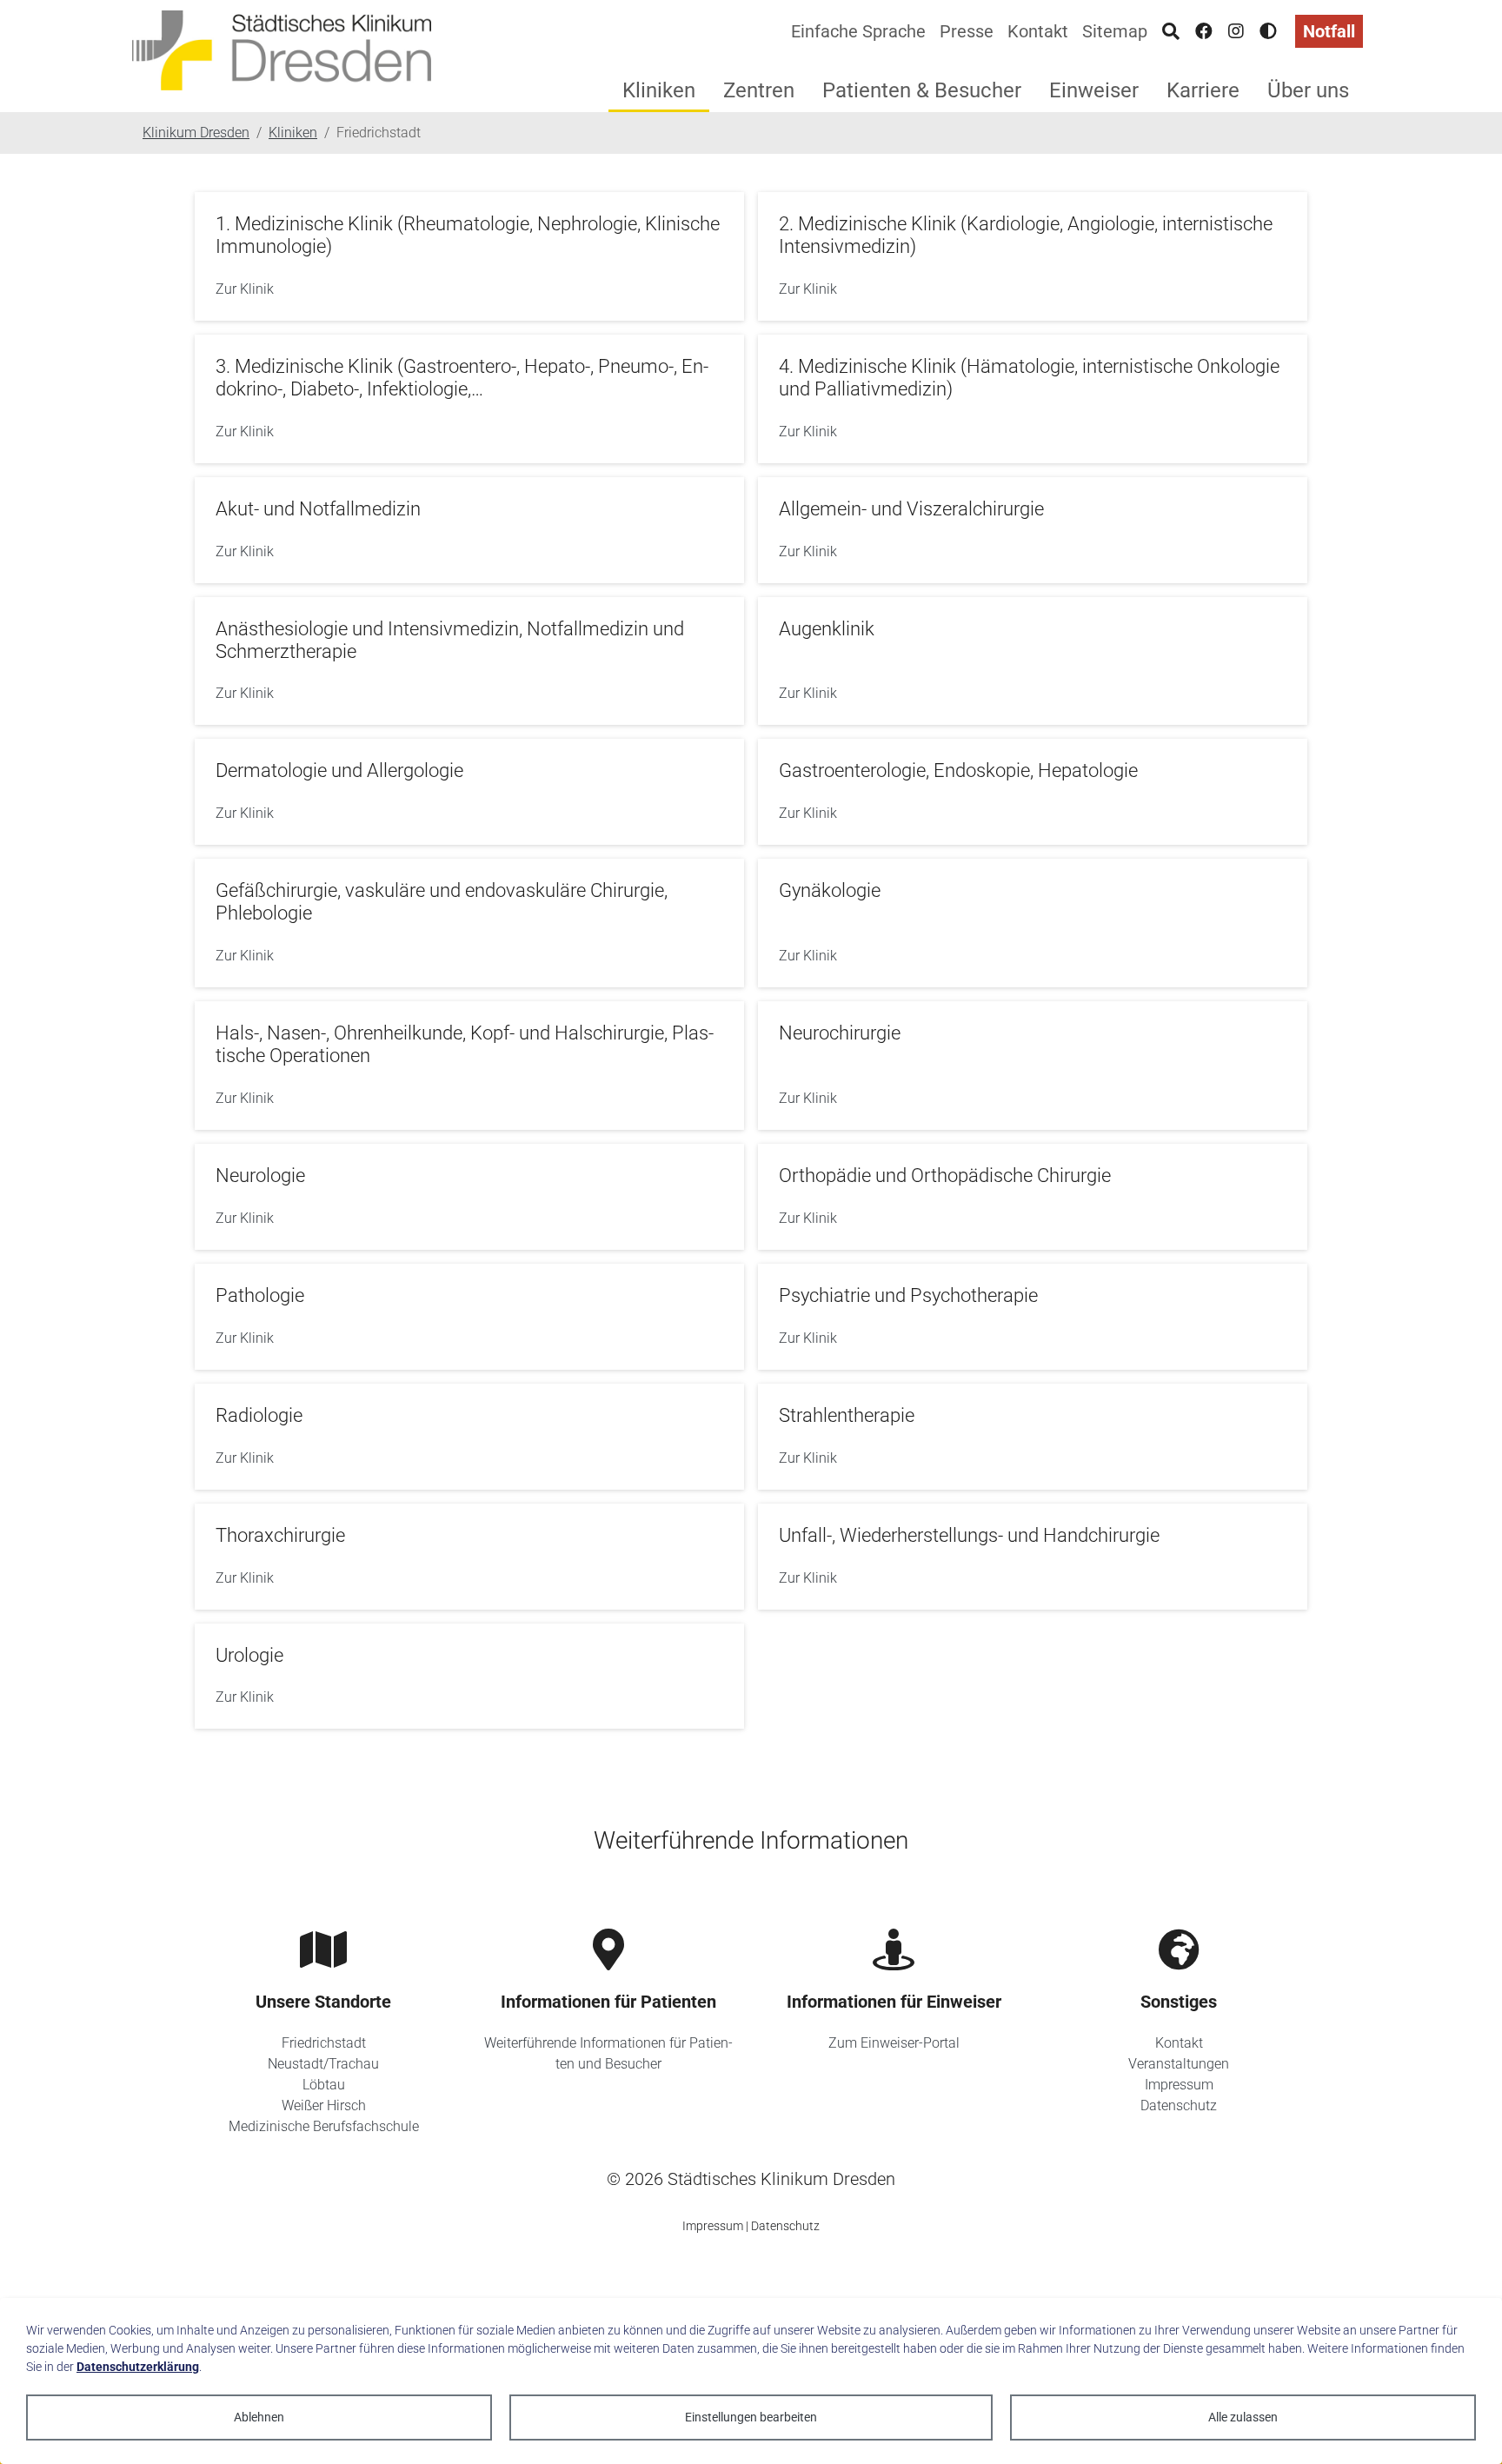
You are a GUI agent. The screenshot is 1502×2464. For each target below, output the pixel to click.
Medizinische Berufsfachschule (324, 2126)
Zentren (759, 90)
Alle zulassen (1243, 2417)
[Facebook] (1204, 31)
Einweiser (1094, 90)
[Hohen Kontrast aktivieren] (1268, 31)
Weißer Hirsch (324, 2105)
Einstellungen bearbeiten (751, 2417)
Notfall (1329, 31)
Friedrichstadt (324, 2043)
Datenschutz (1179, 2105)
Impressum (1179, 2085)
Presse (967, 31)
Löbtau (324, 2085)
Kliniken (659, 90)
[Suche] (1171, 31)
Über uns (1308, 90)
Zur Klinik (245, 289)
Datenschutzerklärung (138, 2367)
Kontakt (1038, 31)
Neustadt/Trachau (323, 2064)
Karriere (1203, 90)
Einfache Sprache (858, 31)
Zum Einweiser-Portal (894, 2043)
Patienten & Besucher (922, 90)
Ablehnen (259, 2417)
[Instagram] (1236, 31)
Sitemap (1115, 31)
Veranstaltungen (1179, 2064)
